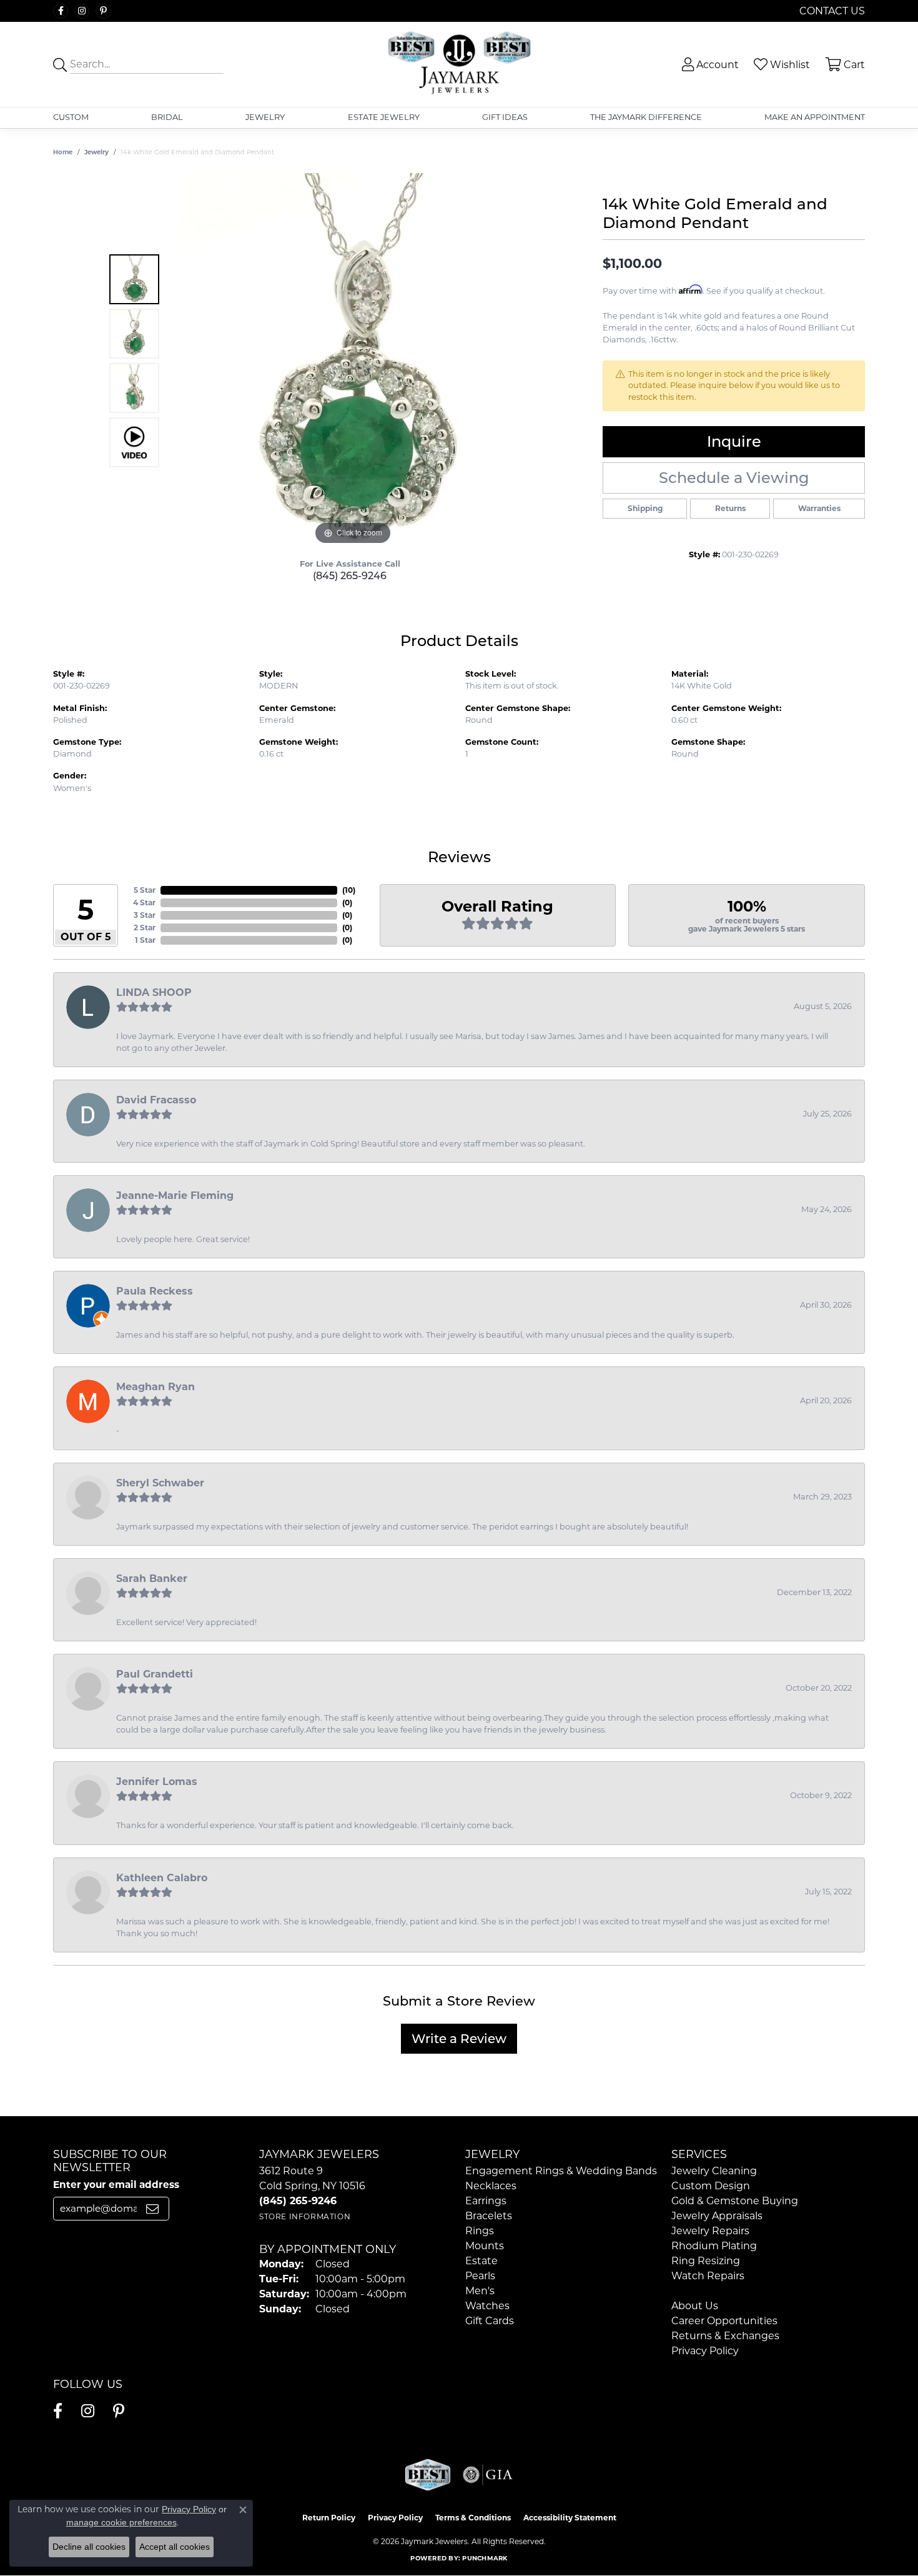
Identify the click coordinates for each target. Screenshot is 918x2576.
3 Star (145, 915)
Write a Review (459, 2039)
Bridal (167, 117)
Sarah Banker (152, 1579)
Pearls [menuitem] (480, 2276)
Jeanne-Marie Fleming (175, 1196)
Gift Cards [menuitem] (490, 2321)
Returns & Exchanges (725, 2336)
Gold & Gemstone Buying (735, 2201)
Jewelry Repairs (710, 2231)
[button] (709, 65)
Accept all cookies (175, 2547)
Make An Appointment (815, 117)
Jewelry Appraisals (717, 2216)
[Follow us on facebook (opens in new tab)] (61, 11)
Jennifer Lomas (157, 1782)
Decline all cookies (89, 2547)
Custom (71, 117)
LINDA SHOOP (154, 992)
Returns (730, 508)
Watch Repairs (708, 2276)
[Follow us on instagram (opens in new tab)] (82, 11)
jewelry (96, 152)
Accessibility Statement (570, 2518)
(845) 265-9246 (350, 576)
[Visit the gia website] (488, 2475)
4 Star (144, 903)
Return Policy (329, 2518)
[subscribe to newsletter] (152, 2209)
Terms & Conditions (473, 2518)
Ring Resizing (706, 2261)
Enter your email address (116, 2185)
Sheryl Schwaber (160, 1483)
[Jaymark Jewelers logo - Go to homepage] (459, 64)
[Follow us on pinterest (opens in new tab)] (103, 11)
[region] (353, 361)
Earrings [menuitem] (486, 2201)
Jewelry (265, 117)
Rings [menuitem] (480, 2231)
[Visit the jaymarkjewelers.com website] (428, 2475)
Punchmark (485, 2558)
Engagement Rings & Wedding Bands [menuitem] (561, 2171)
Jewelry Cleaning (714, 2171)
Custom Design (711, 2186)
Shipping (645, 508)
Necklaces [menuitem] (491, 2186)
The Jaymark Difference (646, 117)
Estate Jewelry (384, 117)
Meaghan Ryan (155, 1387)
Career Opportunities (724, 2321)
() (349, 890)
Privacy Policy (705, 2351)
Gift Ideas (505, 117)
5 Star (145, 890)
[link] (831, 11)
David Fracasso (156, 1100)
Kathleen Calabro (162, 1878)
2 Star (145, 927)
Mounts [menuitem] (485, 2246)
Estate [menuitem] (481, 2261)
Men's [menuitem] (480, 2291)
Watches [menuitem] (487, 2306)
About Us (695, 2306)
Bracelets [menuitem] (489, 2216)
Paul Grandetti (155, 1674)
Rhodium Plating (714, 2246)
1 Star (145, 940)
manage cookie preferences (121, 2522)
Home (63, 152)
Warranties (819, 508)
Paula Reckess (155, 1291)
